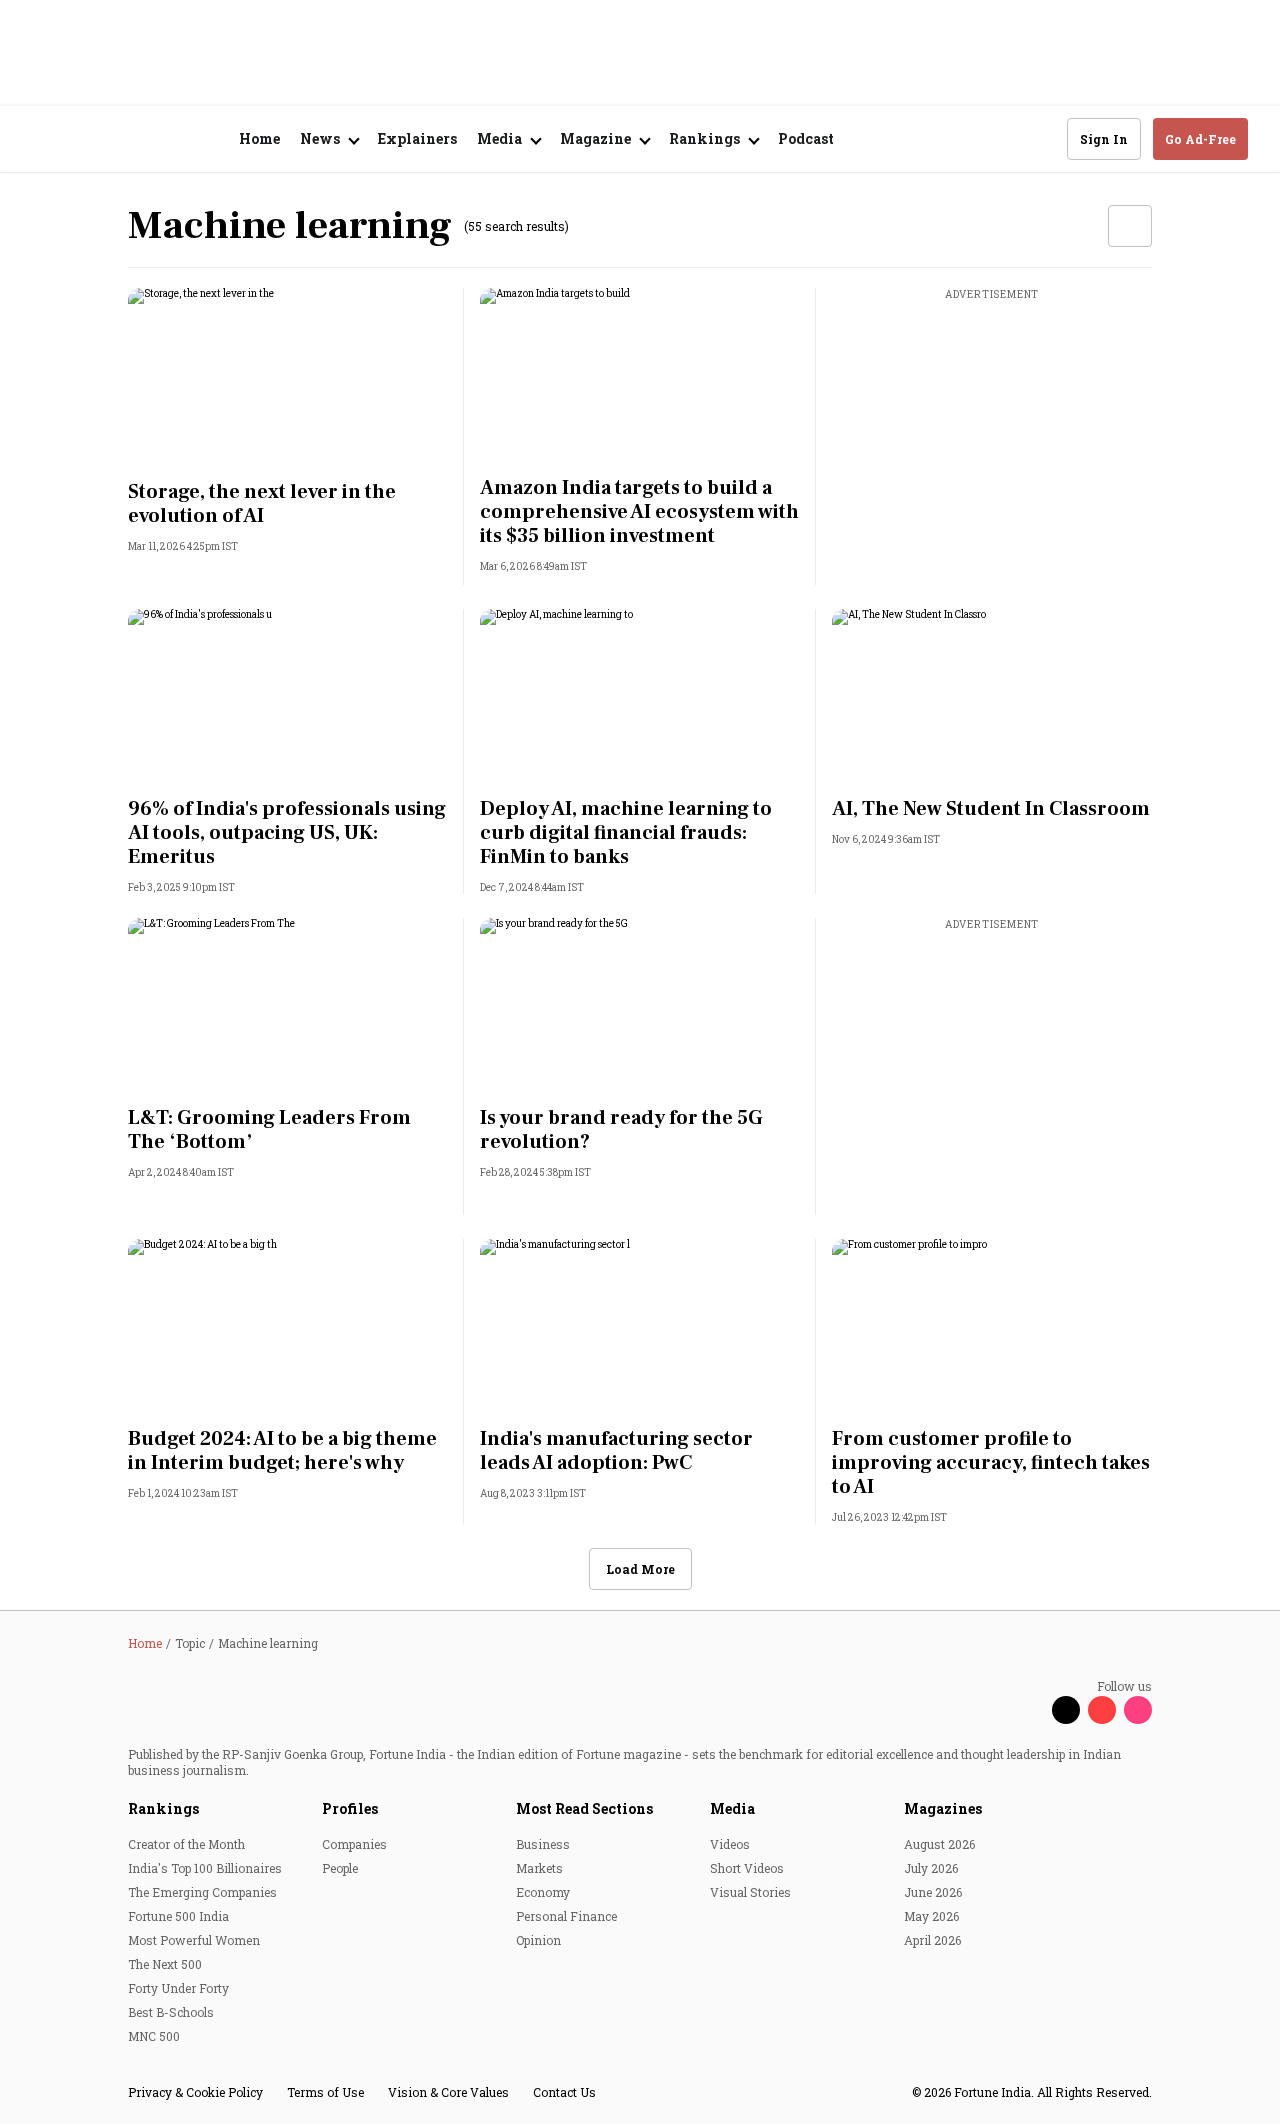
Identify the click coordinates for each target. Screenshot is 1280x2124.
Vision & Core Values (448, 2092)
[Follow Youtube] (1102, 1710)
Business (543, 1844)
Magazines (943, 1808)
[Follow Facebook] (1030, 1710)
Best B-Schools (171, 2012)
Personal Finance (566, 1916)
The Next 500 (165, 1964)
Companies (354, 1844)
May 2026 (931, 1916)
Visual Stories (750, 1892)
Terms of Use (325, 2092)
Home (259, 138)
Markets (539, 1868)
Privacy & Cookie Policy (195, 2092)
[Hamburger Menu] (44, 139)
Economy (543, 1892)
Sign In (1104, 139)
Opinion (538, 1940)
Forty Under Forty (178, 1988)
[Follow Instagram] (1138, 1710)
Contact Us (564, 2092)
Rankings (163, 1808)
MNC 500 (154, 2036)
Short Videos (747, 1868)
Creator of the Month (186, 1844)
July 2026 (931, 1868)
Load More (640, 1569)
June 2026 (933, 1892)
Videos (730, 1844)
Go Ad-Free (1200, 139)
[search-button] (1039, 138)
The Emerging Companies (202, 1892)
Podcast (806, 138)
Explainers (417, 138)
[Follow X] (1066, 1710)
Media (732, 1808)
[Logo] (139, 139)
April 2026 (932, 1940)
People (340, 1868)
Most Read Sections (584, 1808)
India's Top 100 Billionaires (205, 1868)
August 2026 (939, 1844)
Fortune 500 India (178, 1916)
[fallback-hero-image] (288, 378)
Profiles (350, 1808)
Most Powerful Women (194, 1940)
